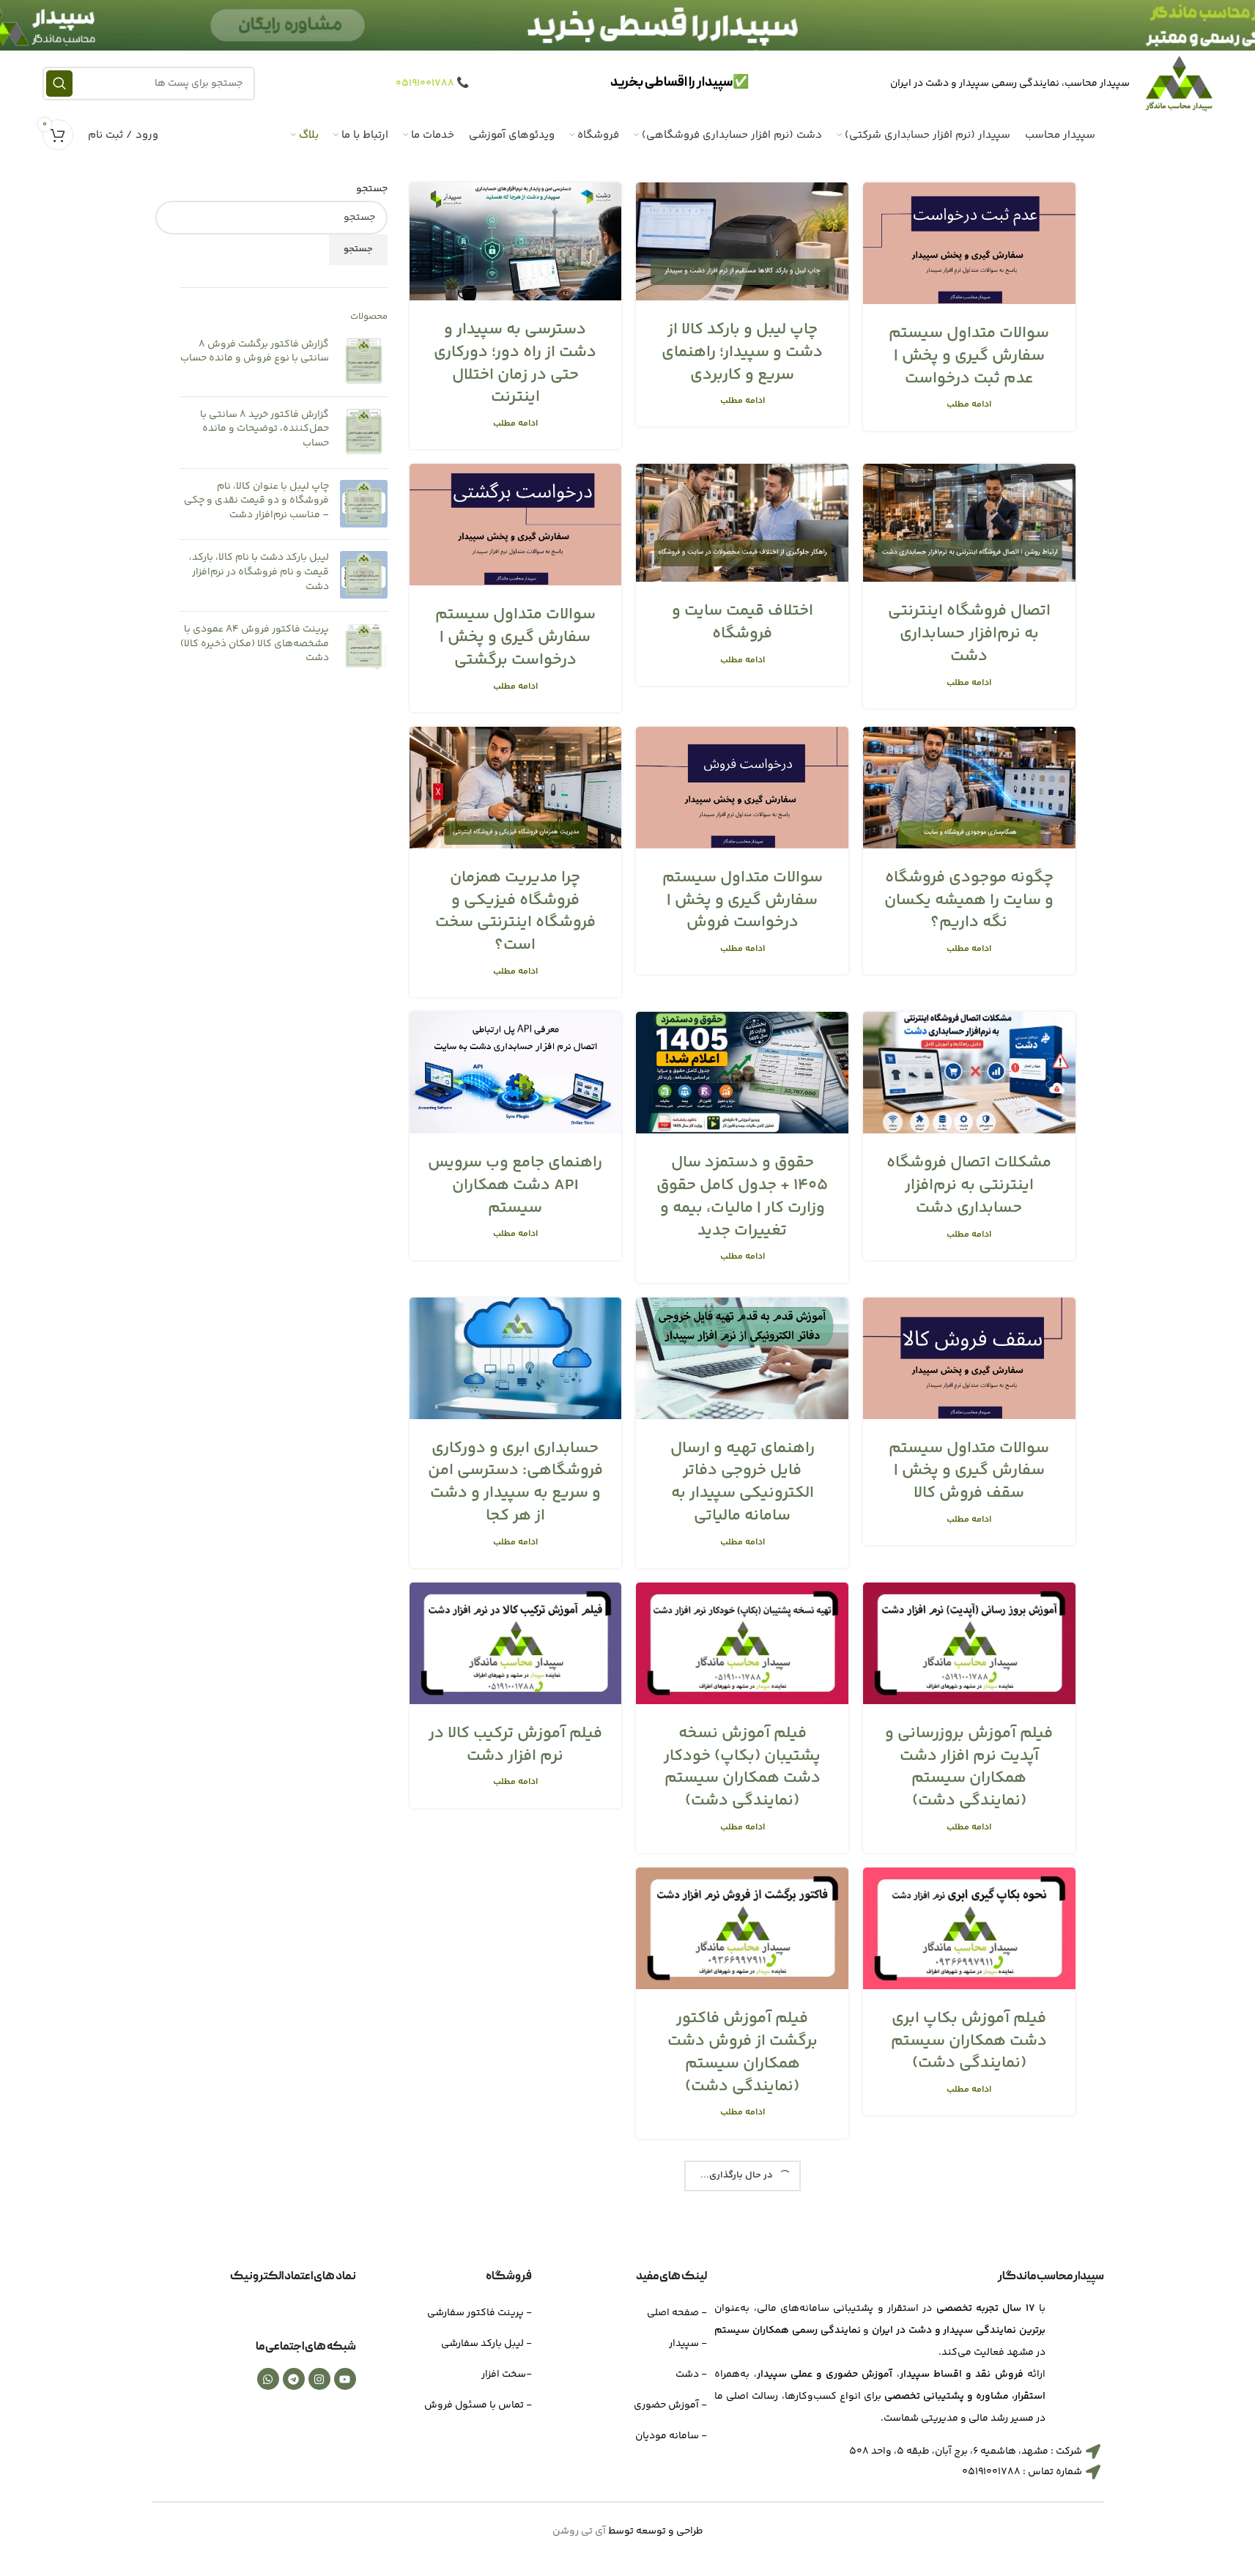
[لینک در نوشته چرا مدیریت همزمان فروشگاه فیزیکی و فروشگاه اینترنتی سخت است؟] (516, 788)
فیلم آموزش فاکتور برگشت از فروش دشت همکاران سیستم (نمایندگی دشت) (743, 2052)
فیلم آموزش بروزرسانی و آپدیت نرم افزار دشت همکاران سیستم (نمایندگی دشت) (969, 1767)
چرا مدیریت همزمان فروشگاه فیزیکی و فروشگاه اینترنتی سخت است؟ (515, 911)
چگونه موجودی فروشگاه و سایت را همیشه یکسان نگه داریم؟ (969, 900)
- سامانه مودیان (671, 2436)
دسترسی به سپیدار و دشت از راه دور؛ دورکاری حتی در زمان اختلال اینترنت (515, 363)
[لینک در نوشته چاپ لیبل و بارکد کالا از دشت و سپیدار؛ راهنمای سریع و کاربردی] (742, 241)
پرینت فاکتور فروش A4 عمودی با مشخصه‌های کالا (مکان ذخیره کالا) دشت (255, 644)
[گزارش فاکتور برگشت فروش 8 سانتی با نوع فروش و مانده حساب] (364, 362)
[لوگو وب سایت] (1179, 84)
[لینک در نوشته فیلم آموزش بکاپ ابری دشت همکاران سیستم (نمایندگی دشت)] (969, 1928)
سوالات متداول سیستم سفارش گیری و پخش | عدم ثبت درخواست (969, 356)
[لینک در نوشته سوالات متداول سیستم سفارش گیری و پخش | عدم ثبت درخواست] (969, 243)
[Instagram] (319, 2379)
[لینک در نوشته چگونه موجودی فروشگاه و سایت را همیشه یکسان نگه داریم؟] (969, 788)
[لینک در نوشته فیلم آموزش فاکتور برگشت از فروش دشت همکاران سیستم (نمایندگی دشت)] (742, 1928)
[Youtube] (345, 2379)
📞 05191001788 (432, 84)
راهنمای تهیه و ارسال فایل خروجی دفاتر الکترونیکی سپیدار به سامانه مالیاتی (743, 1482)
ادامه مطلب (969, 404)
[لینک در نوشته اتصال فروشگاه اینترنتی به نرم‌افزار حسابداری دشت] (969, 523)
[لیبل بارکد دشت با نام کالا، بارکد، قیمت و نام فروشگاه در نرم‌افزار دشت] (364, 575)
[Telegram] (294, 2379)
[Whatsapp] (268, 2379)
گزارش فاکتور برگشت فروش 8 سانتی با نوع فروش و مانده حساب (255, 352)
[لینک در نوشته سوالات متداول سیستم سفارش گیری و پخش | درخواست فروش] (742, 788)
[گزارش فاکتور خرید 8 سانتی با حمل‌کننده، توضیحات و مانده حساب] (364, 433)
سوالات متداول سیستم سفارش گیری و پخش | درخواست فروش (743, 900)
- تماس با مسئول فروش (478, 2405)
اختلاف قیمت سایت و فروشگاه (743, 622)
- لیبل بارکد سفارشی (486, 2344)
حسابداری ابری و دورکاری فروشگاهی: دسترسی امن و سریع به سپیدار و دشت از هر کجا (515, 1482)
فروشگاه (509, 2277)
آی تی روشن (579, 2531)
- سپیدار (688, 2344)
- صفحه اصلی (677, 2313)
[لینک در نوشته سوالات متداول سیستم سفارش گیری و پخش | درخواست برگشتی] (516, 525)
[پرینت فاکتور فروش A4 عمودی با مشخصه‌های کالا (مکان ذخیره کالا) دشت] (364, 647)
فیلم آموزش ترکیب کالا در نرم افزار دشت (515, 1745)
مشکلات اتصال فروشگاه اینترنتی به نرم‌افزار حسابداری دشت (969, 1185)
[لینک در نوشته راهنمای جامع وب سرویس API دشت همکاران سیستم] (516, 1073)
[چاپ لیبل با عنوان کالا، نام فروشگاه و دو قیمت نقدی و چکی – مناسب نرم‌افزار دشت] (364, 504)
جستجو (372, 190)
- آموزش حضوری (670, 2405)
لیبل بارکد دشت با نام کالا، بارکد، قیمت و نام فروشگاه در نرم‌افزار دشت (259, 573)
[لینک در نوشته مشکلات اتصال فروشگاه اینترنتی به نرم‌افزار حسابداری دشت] (969, 1073)
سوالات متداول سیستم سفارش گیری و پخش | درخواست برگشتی (515, 637)
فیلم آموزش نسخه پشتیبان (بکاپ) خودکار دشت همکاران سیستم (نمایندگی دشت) (742, 1767)
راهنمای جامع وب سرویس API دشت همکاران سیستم (515, 1185)
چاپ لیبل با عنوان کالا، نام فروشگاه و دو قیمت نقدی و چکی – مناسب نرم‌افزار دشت (256, 501)
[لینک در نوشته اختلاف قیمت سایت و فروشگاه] (742, 523)
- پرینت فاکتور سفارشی (480, 2313)
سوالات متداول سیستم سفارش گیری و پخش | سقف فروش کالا (969, 1471)
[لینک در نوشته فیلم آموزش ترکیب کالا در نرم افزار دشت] (516, 1643)
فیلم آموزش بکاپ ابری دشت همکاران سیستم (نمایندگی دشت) (969, 2041)
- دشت (691, 2375)
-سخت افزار (507, 2375)
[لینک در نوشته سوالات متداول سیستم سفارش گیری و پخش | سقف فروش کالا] (969, 1358)
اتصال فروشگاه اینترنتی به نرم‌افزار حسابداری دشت (969, 634)
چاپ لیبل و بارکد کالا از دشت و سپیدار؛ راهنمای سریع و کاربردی (742, 352)
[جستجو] (59, 84)
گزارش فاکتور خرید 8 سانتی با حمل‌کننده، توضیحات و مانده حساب (264, 430)
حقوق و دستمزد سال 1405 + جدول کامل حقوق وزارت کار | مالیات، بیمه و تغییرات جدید (742, 1196)
